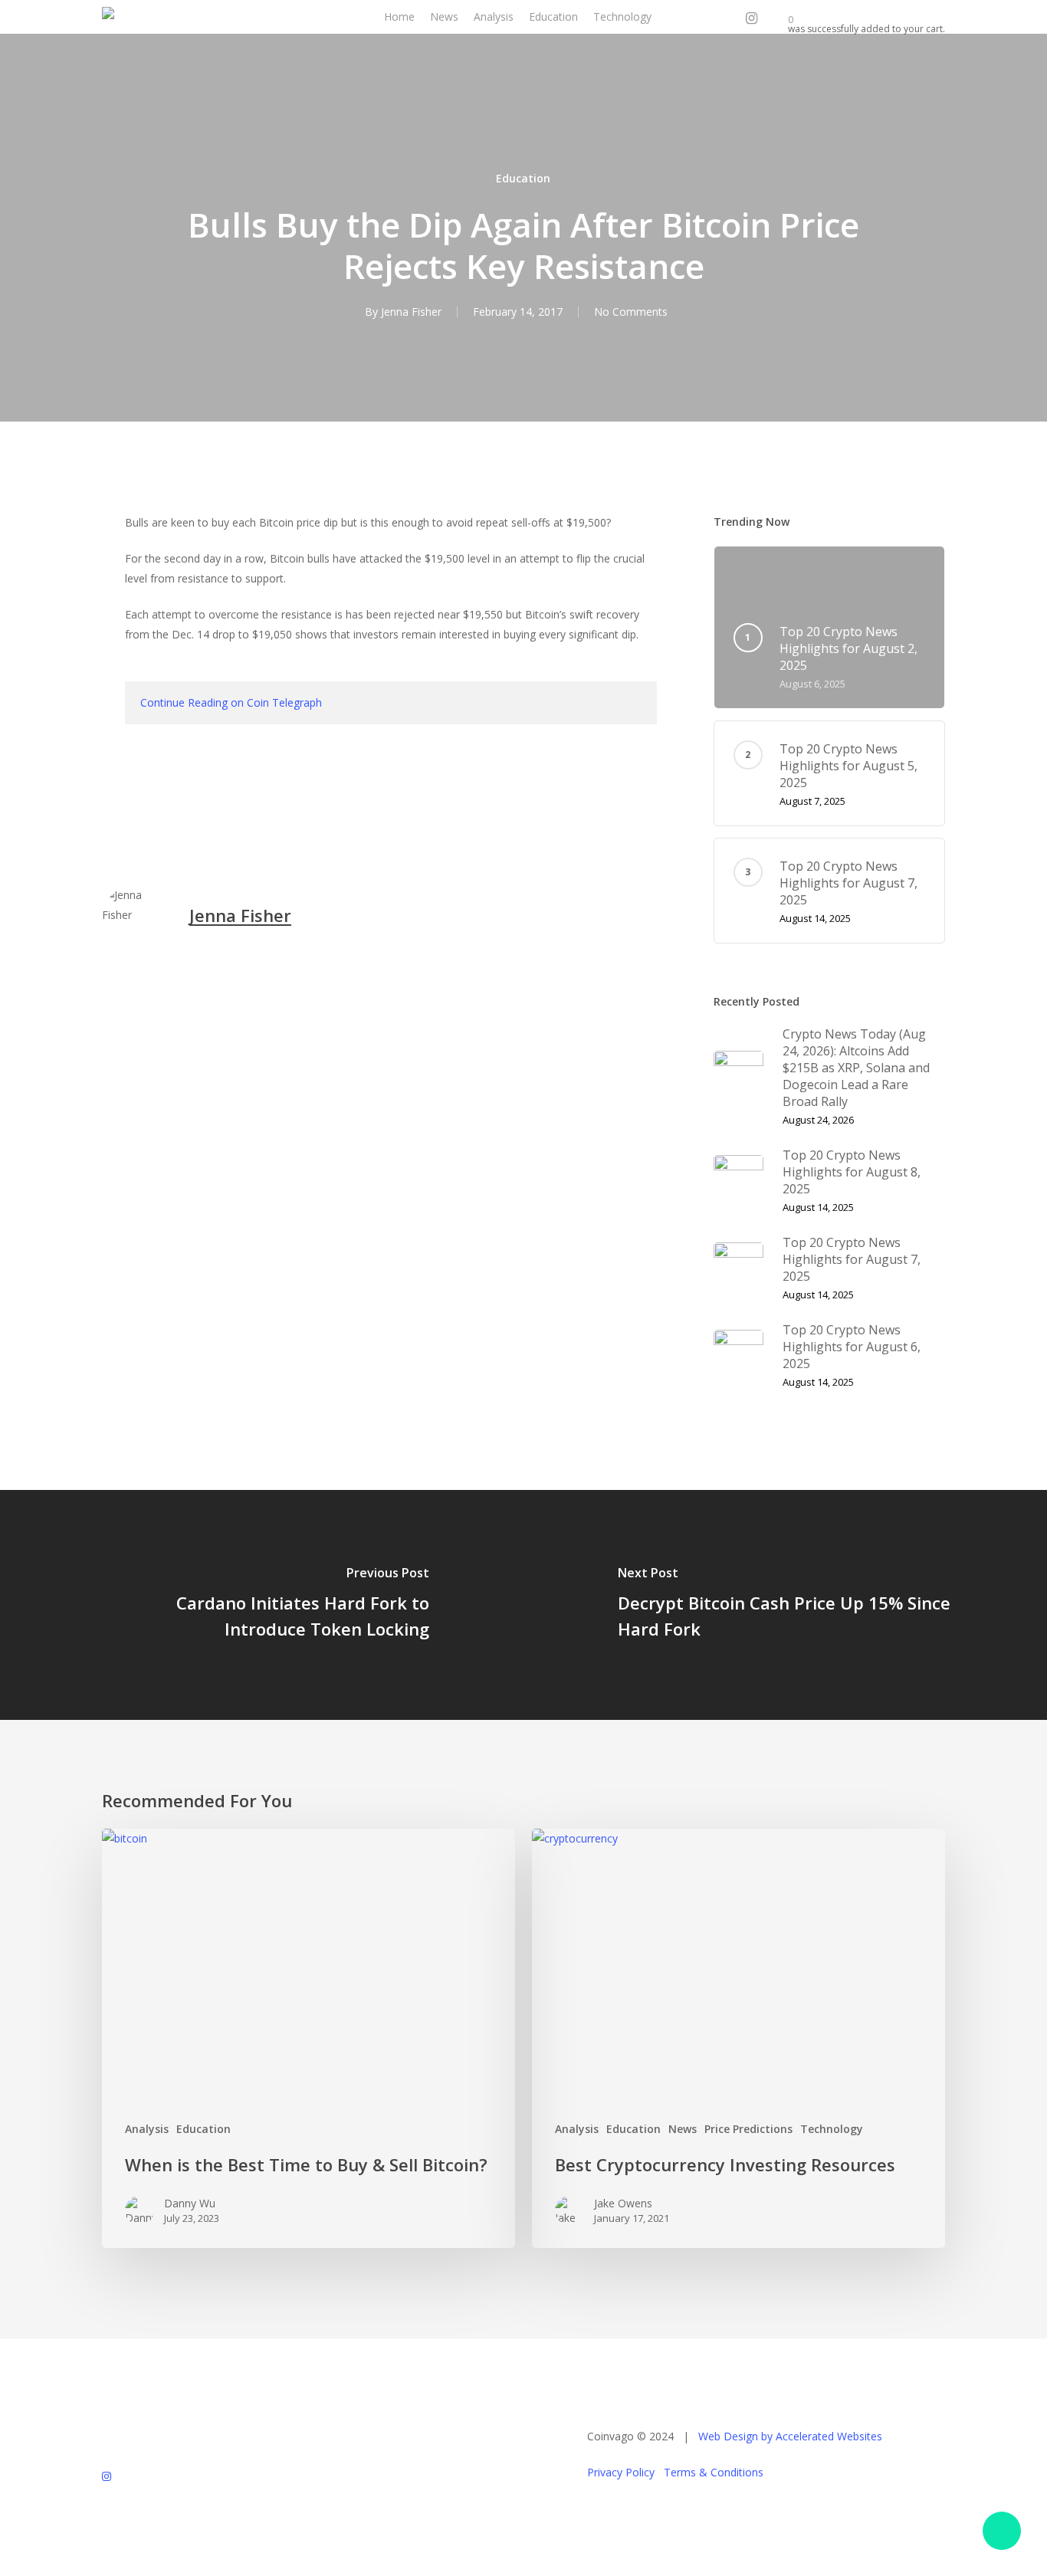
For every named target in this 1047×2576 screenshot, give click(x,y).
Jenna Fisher (411, 312)
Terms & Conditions (714, 2472)
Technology (832, 2129)
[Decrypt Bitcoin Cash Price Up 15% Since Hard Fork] (785, 1605)
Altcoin (126, 811)
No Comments (631, 312)
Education (523, 178)
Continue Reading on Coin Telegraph (231, 702)
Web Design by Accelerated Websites (790, 2436)
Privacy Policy (621, 2472)
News (683, 2129)
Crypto (183, 811)
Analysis (147, 2129)
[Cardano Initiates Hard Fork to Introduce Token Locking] (262, 1605)
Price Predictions (748, 2129)
